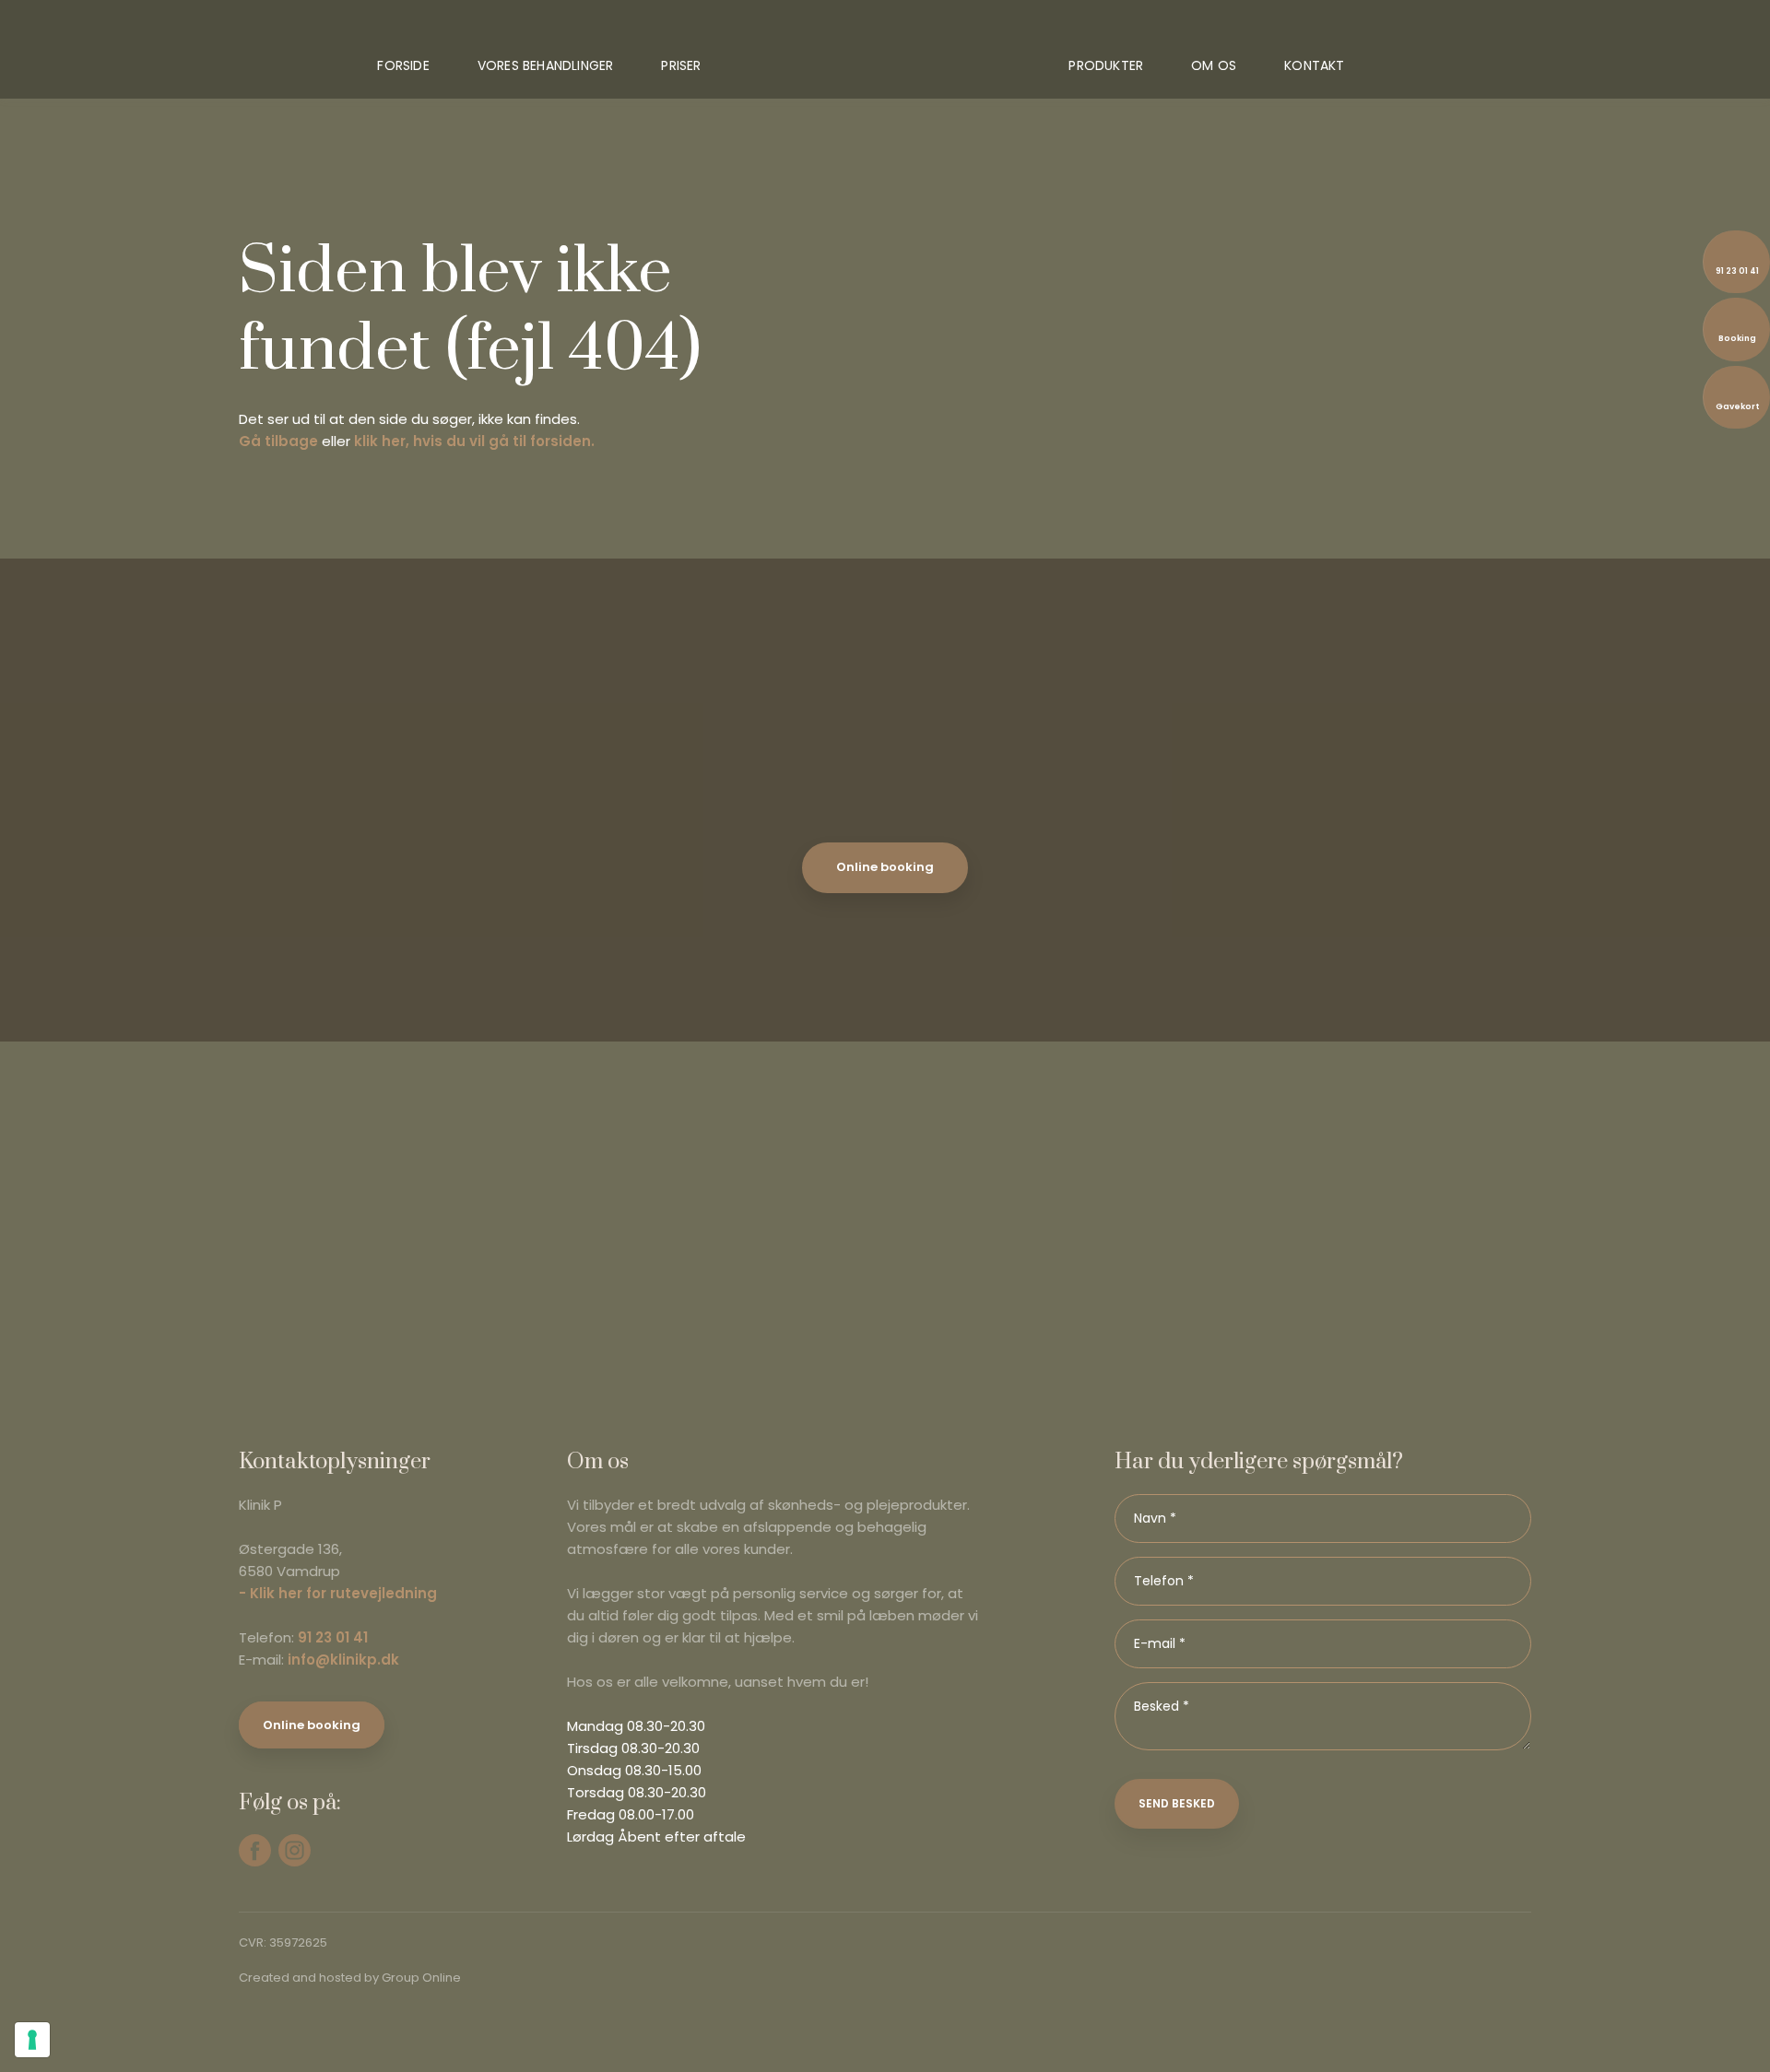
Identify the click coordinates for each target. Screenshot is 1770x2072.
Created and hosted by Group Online (350, 1978)
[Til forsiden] (885, 56)
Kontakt (1314, 65)
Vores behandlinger (546, 65)
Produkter (1106, 65)
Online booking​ (312, 1725)
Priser (681, 65)
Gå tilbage (278, 441)
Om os (1214, 65)
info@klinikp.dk (343, 1660)
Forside (403, 65)
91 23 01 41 (333, 1637)
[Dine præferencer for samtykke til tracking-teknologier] (32, 2040)
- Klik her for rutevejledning (338, 1593)
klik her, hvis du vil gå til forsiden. (474, 441)
